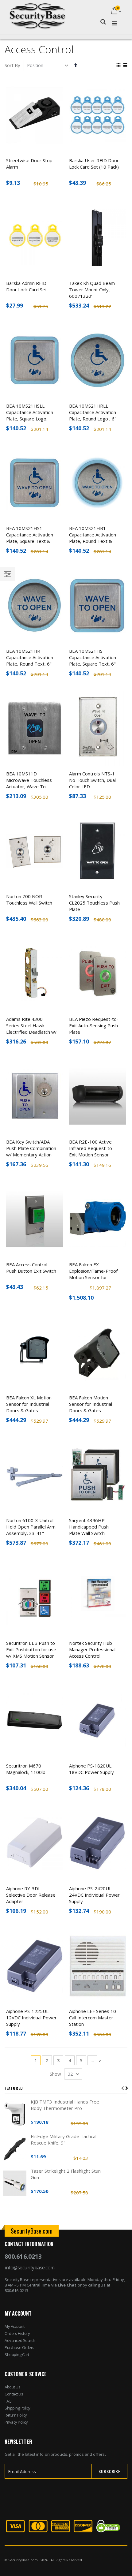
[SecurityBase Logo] (38, 11)
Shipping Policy (17, 2408)
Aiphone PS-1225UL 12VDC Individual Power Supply (31, 2018)
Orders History (17, 2333)
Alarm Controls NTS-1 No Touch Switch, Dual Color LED (92, 780)
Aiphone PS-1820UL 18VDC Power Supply (91, 1769)
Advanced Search (20, 2340)
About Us (12, 2387)
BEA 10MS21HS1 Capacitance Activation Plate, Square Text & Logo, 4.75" (30, 538)
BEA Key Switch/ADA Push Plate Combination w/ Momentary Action (31, 1148)
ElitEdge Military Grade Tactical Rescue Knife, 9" (64, 2139)
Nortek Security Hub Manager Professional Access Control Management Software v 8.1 (93, 1656)
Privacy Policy (16, 2422)
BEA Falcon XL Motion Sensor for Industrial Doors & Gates (29, 1404)
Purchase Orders (19, 2347)
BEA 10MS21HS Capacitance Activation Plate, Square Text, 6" (93, 657)
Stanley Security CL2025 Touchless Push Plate (94, 903)
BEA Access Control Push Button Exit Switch (31, 1268)
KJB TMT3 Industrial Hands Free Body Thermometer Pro (65, 2105)
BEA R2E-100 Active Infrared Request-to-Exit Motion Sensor (91, 1148)
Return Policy (16, 2415)
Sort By (12, 65)
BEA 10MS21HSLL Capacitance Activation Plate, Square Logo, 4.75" (30, 415)
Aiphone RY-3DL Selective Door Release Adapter (31, 1895)
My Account (14, 2326)
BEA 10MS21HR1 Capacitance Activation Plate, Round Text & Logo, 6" (93, 538)
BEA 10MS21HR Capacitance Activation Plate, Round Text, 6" (30, 657)
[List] (125, 66)
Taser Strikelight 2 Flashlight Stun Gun (66, 2174)
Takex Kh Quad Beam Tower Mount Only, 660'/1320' (92, 289)
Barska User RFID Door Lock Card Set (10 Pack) (94, 164)
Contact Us (14, 2394)
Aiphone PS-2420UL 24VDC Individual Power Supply (94, 1895)
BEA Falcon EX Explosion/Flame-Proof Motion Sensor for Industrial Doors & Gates (93, 1277)
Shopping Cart (17, 2354)
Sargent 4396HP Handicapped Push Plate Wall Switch (89, 1527)
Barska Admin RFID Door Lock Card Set (27, 286)
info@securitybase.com (30, 2268)
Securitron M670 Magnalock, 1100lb (26, 1769)
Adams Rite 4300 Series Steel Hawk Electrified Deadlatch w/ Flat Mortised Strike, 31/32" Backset (31, 1032)
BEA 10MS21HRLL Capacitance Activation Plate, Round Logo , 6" (93, 412)
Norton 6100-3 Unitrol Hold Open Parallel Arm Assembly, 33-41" (31, 1527)
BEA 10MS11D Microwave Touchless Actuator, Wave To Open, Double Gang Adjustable (29, 786)
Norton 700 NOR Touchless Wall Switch (29, 900)
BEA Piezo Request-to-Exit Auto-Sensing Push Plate (94, 1025)
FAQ (8, 2401)
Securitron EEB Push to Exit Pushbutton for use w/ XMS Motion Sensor (31, 1649)
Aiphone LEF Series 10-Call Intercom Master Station (93, 2018)
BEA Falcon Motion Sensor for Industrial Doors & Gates (91, 1404)
